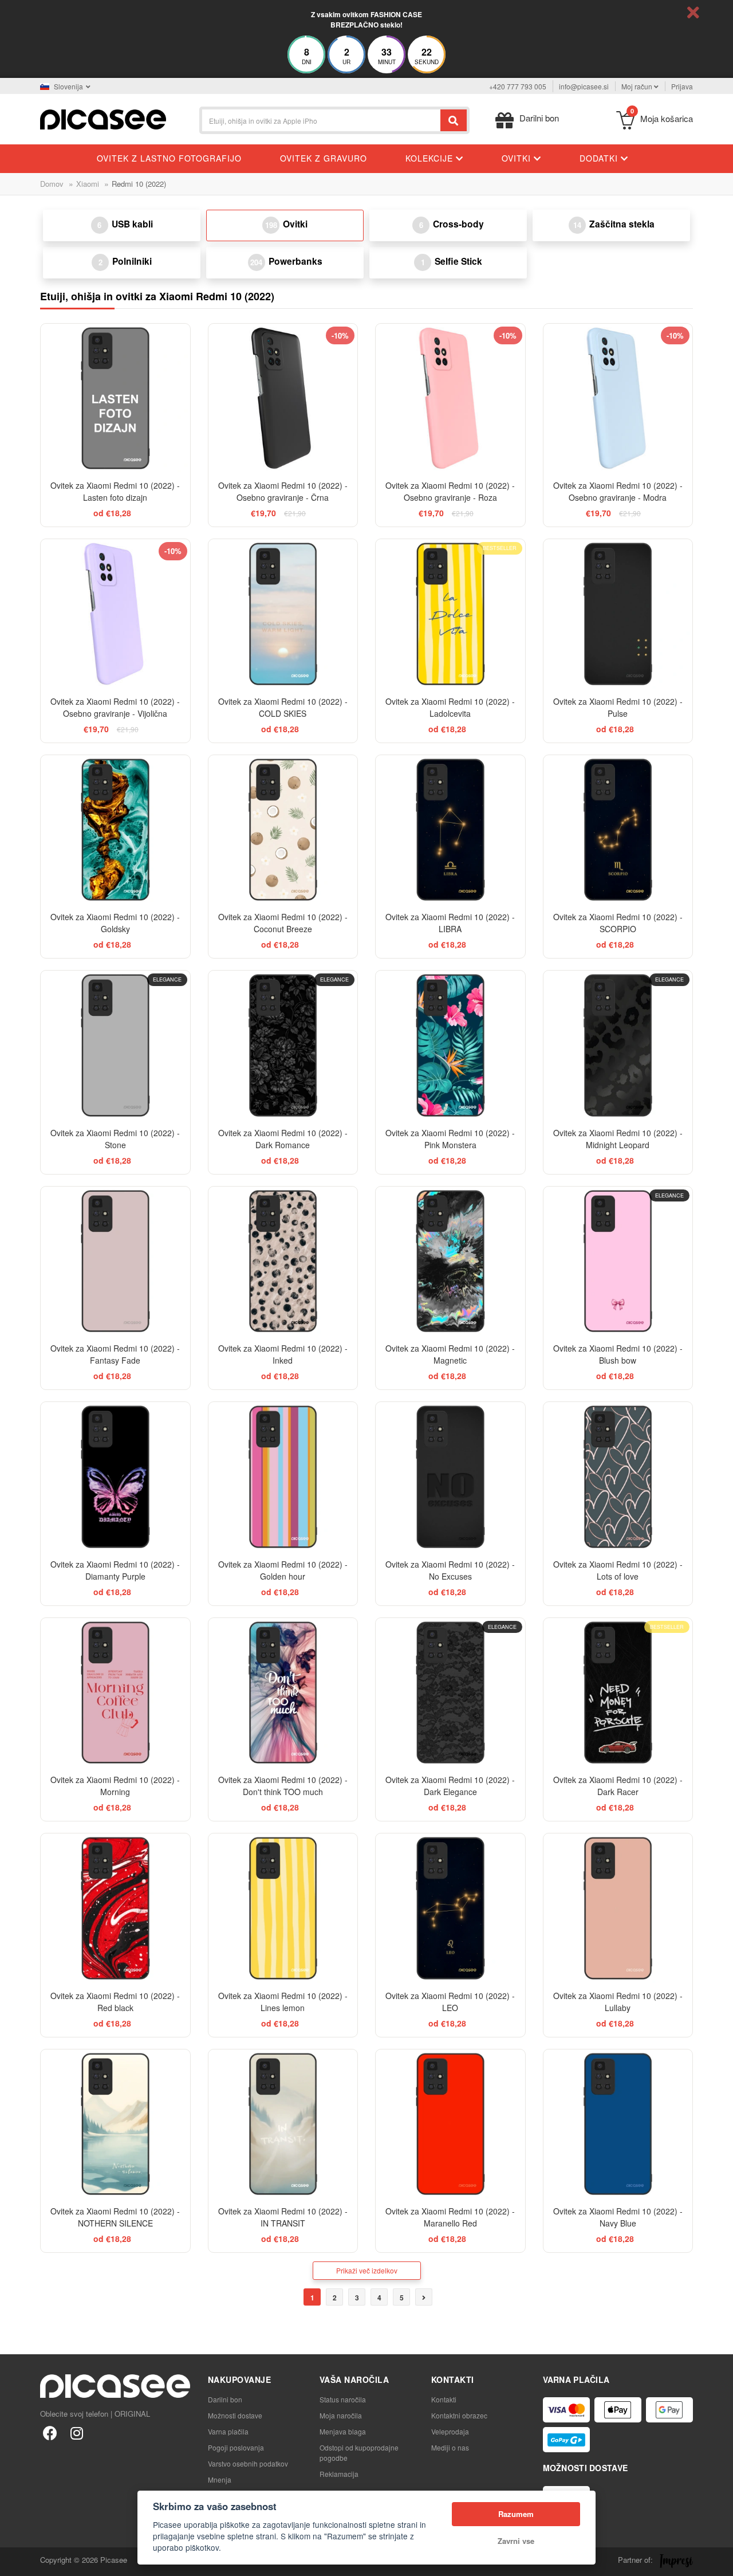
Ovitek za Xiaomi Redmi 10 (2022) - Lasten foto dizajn (115, 491)
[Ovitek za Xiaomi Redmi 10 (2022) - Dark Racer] (618, 1693)
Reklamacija (339, 2474)
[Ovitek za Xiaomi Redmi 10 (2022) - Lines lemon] (283, 1908)
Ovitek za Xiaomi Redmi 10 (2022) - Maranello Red (450, 2217)
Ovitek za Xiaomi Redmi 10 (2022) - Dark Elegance (450, 1786)
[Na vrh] (15, 2561)
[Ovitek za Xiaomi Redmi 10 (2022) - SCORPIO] (618, 830)
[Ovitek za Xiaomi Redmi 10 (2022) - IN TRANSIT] (283, 2124)
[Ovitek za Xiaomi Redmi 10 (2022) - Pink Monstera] (450, 1045)
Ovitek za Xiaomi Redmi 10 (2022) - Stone (115, 1139)
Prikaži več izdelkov (367, 2270)
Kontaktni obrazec (459, 2415)
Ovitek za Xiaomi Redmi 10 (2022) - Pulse (618, 707)
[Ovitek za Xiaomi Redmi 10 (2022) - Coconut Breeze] (283, 830)
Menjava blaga (343, 2431)
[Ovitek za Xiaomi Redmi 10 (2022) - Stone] (115, 1045)
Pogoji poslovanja (236, 2447)
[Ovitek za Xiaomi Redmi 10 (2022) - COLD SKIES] (283, 614)
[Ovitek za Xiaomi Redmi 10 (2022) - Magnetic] (450, 1261)
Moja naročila (341, 2415)
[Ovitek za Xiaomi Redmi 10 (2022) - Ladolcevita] (450, 614)
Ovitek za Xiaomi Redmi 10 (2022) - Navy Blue (618, 2217)
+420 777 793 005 (518, 86)
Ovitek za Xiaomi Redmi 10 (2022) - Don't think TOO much (283, 1786)
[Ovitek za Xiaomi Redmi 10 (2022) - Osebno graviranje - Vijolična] (115, 614)
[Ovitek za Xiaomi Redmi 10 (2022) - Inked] (283, 1261)
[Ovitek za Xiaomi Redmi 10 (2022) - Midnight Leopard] (618, 1045)
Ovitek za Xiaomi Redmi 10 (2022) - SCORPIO (618, 923)
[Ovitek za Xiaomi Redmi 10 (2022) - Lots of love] (618, 1477)
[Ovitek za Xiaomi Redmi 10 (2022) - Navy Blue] (618, 2124)
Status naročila (343, 2399)
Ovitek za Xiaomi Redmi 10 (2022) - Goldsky (115, 923)
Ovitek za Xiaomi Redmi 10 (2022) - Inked (283, 1354)
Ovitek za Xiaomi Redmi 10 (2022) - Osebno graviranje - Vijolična (115, 707)
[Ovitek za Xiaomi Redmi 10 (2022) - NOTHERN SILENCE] (115, 2124)
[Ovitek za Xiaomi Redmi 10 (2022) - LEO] (450, 1908)
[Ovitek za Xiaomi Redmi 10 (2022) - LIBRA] (450, 830)
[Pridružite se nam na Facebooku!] (50, 2432)
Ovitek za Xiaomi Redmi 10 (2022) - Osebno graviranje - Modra (618, 491)
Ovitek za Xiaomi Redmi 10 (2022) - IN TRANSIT (283, 2217)
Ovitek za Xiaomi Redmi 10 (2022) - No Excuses (450, 1570)
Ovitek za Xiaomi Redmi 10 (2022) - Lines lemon (283, 2002)
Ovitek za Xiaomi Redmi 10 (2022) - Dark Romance (283, 1139)
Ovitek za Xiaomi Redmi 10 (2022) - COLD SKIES (283, 707)
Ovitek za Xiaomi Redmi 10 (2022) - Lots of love (618, 1570)
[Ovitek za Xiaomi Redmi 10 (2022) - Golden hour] (283, 1477)
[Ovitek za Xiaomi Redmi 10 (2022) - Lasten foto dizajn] (115, 398)
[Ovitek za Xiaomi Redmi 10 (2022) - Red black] (115, 1908)
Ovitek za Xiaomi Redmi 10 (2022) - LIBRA (450, 923)
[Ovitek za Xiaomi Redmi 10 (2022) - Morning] (115, 1693)
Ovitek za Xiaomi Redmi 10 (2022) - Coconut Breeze (283, 923)
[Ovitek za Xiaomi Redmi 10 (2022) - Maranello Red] (450, 2124)
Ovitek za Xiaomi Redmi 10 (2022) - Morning (115, 1786)
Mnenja (220, 2479)
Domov (52, 184)
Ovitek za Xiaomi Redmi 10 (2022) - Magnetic (450, 1354)
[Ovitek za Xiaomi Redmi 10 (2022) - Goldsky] (115, 830)
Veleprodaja (450, 2431)
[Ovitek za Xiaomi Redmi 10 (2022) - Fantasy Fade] (115, 1261)
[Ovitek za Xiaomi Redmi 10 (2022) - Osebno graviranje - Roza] (450, 398)
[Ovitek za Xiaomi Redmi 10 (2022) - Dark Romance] (283, 1045)
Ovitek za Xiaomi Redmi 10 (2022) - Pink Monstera (450, 1139)
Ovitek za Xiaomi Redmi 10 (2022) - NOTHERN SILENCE (115, 2217)
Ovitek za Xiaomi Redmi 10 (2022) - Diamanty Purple (115, 1570)
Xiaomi (88, 184)
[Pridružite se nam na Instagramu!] (76, 2432)
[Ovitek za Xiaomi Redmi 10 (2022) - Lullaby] (618, 1908)
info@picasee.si (584, 86)
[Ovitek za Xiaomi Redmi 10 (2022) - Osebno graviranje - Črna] (283, 398)
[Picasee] (103, 118)
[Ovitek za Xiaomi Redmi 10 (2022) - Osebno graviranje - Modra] (618, 398)
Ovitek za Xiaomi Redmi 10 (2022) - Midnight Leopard (618, 1139)
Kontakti (444, 2399)
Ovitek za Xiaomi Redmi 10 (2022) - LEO (450, 2002)
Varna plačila (228, 2431)
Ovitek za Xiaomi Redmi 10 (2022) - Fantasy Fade (115, 1354)
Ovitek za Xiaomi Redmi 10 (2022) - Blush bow (618, 1354)
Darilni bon (225, 2399)
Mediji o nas (450, 2447)
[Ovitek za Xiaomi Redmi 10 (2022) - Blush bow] (618, 1261)
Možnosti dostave (235, 2415)
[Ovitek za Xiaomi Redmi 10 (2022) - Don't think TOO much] (283, 1693)
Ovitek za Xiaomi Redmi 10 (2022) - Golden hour (283, 1570)
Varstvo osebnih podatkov (248, 2463)
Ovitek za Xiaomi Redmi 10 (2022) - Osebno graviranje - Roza (450, 491)
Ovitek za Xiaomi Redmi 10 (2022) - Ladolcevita (450, 707)
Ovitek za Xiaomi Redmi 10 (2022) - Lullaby (618, 2002)
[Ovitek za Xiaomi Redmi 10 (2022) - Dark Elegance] (450, 1693)
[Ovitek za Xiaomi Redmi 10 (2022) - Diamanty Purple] (115, 1477)
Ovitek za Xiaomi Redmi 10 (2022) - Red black (115, 2002)
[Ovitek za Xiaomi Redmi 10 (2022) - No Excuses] (450, 1477)
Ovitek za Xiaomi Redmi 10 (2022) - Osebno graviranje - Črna (283, 491)
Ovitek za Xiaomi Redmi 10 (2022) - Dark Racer (618, 1786)
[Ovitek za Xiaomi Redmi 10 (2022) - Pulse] (618, 614)
